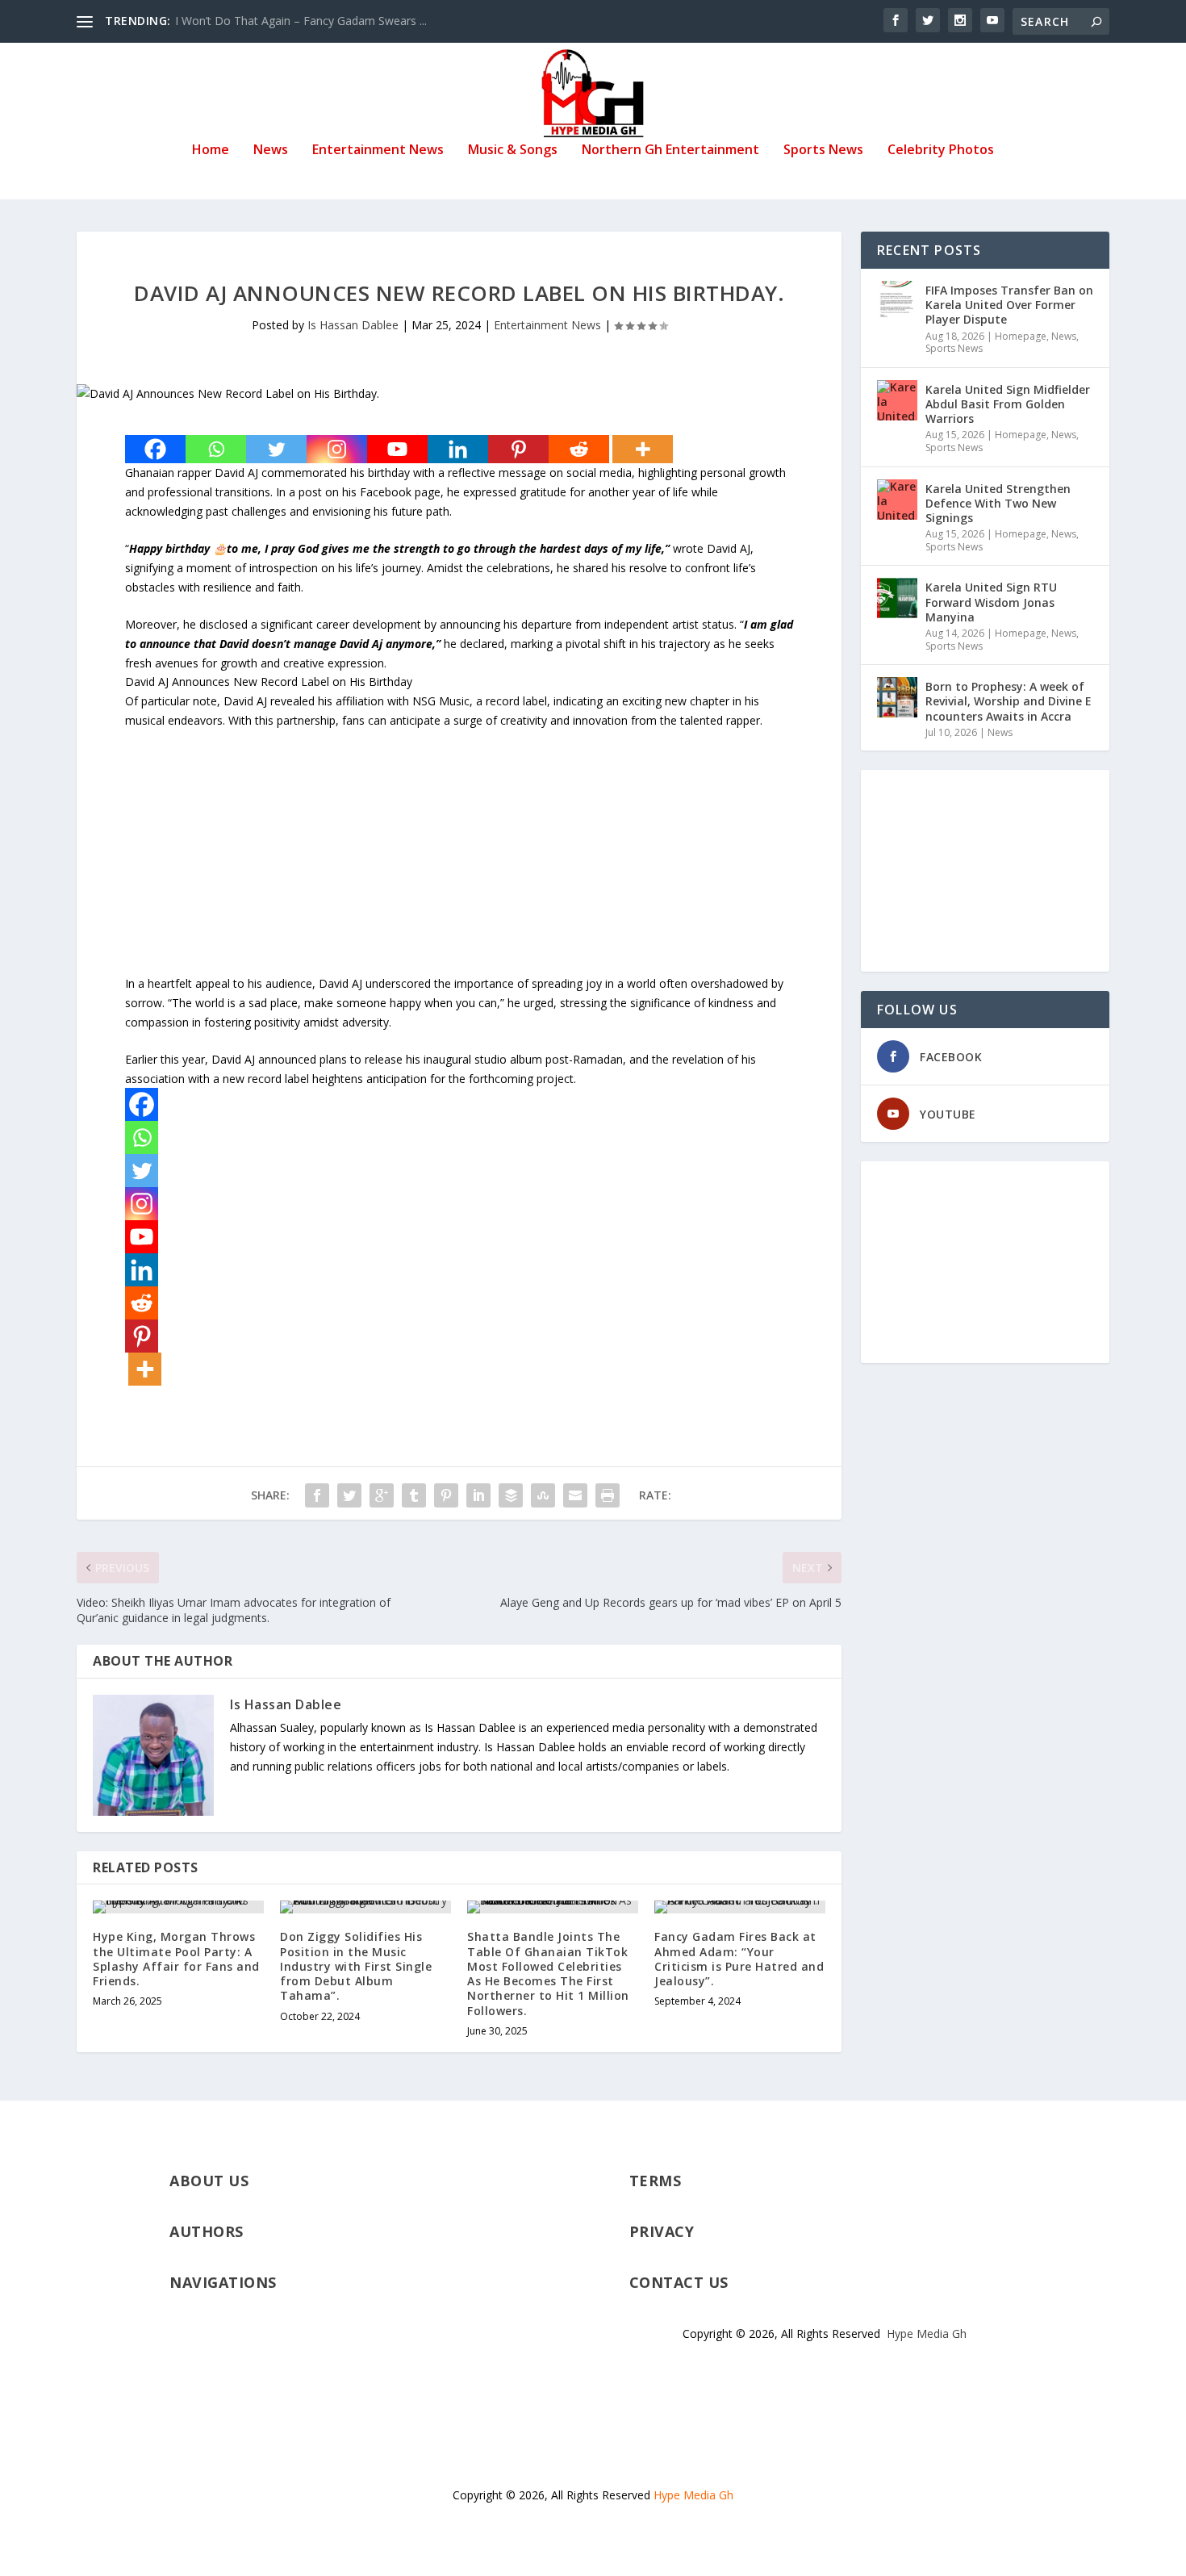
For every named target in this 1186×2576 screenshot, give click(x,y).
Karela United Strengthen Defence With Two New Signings (998, 503)
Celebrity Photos (941, 151)
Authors (207, 2231)
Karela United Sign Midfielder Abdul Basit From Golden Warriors (1008, 404)
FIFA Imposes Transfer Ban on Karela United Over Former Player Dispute (1009, 305)
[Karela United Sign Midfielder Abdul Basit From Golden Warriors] (897, 400)
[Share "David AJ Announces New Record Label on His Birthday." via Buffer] (511, 1495)
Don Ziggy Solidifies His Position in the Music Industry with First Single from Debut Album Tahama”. (356, 1966)
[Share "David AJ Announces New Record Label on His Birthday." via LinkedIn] (478, 1495)
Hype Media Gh (927, 2333)
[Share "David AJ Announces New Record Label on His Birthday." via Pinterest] (446, 1495)
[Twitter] (276, 449)
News (271, 151)
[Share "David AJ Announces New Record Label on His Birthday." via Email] (575, 1495)
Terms (656, 2181)
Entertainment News (378, 151)
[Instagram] (337, 449)
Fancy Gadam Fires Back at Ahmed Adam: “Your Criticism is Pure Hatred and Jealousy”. (739, 1959)
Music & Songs (513, 151)
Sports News (823, 151)
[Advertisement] (459, 861)
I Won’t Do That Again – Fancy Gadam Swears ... (301, 21)
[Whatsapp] (216, 449)
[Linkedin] (458, 449)
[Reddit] (579, 449)
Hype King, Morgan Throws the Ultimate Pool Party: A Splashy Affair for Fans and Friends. (176, 1959)
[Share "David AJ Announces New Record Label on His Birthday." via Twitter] (349, 1495)
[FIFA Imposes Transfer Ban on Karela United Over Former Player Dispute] (897, 301)
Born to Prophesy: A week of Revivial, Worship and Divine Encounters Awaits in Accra (1009, 701)
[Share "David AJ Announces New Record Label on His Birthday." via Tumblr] (414, 1495)
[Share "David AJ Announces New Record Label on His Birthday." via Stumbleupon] (543, 1495)
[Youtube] (397, 449)
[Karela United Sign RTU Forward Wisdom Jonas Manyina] (897, 598)
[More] (643, 449)
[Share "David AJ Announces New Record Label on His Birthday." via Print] (608, 1495)
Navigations (223, 2282)
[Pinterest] (518, 449)
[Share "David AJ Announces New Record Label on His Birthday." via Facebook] (317, 1495)
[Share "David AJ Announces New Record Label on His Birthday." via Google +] (382, 1495)
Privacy (662, 2231)
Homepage (1021, 336)
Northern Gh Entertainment (670, 151)
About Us (209, 2181)
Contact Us (679, 2282)
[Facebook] (155, 449)
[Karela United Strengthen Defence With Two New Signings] (897, 500)
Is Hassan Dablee (353, 325)
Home (211, 151)
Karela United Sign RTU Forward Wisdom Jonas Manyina (991, 602)
